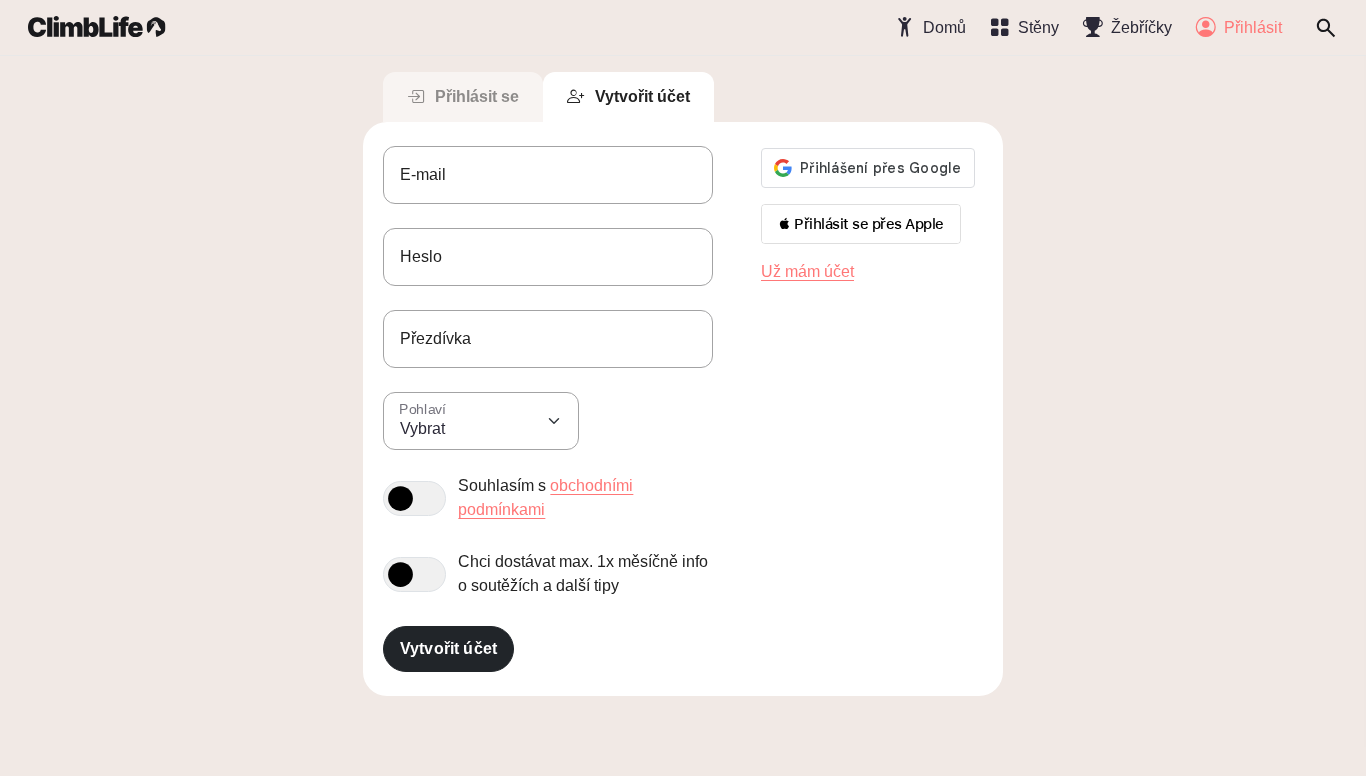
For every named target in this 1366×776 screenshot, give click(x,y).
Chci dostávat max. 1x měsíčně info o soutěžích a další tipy (583, 573)
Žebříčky (1141, 27)
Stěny (1038, 27)
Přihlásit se (477, 96)
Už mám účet (807, 271)
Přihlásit (1253, 27)
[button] (861, 224)
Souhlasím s (545, 497)
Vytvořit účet (642, 96)
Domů (944, 27)
